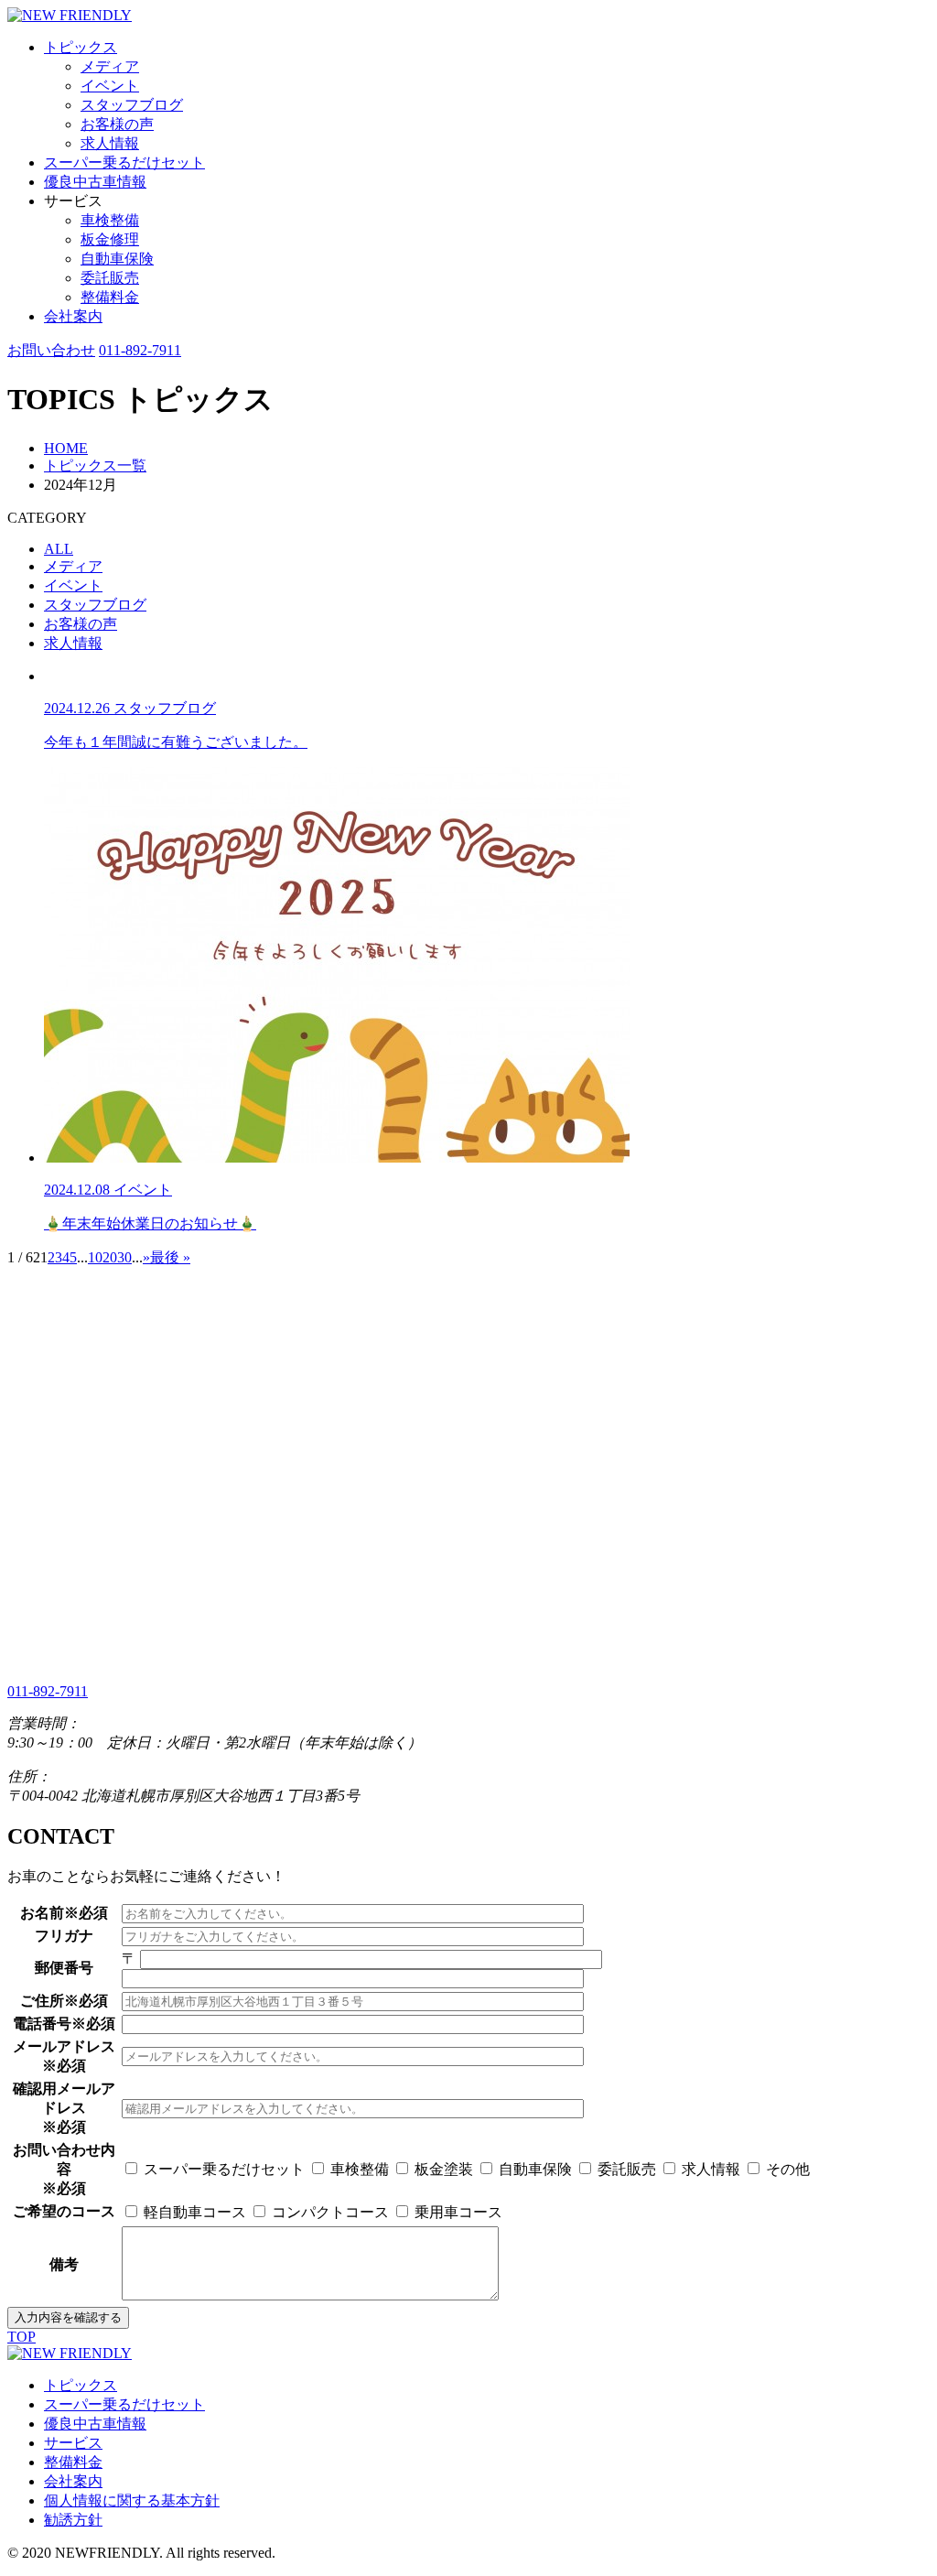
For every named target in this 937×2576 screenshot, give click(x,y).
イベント (110, 86)
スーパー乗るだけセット (124, 162)
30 (124, 1257)
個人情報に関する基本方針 (132, 2500)
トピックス (81, 47)
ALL (59, 549)
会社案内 (73, 316)
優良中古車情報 (95, 182)
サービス (73, 2443)
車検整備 (110, 220)
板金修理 (110, 239)
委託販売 (110, 278)
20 (110, 1257)
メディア (110, 66)
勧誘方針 (73, 2520)
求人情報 (110, 143)
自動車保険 (117, 259)
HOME (66, 448)
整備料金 (110, 297)
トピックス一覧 (95, 465)
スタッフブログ (132, 105)
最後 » (170, 1257)
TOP (22, 2337)
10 (95, 1257)
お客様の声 (117, 124)
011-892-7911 (140, 350)
